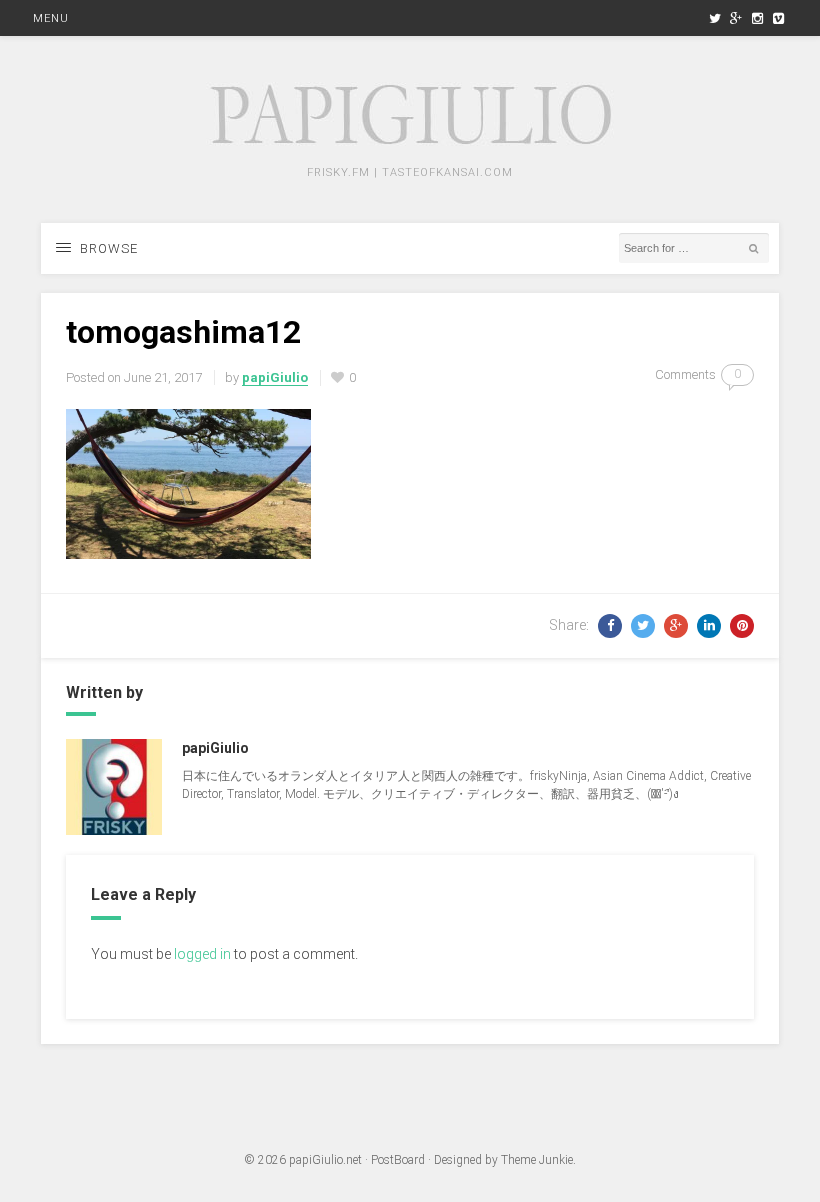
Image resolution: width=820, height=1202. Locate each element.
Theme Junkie (537, 1160)
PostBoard (398, 1160)
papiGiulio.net (325, 1160)
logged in (202, 954)
